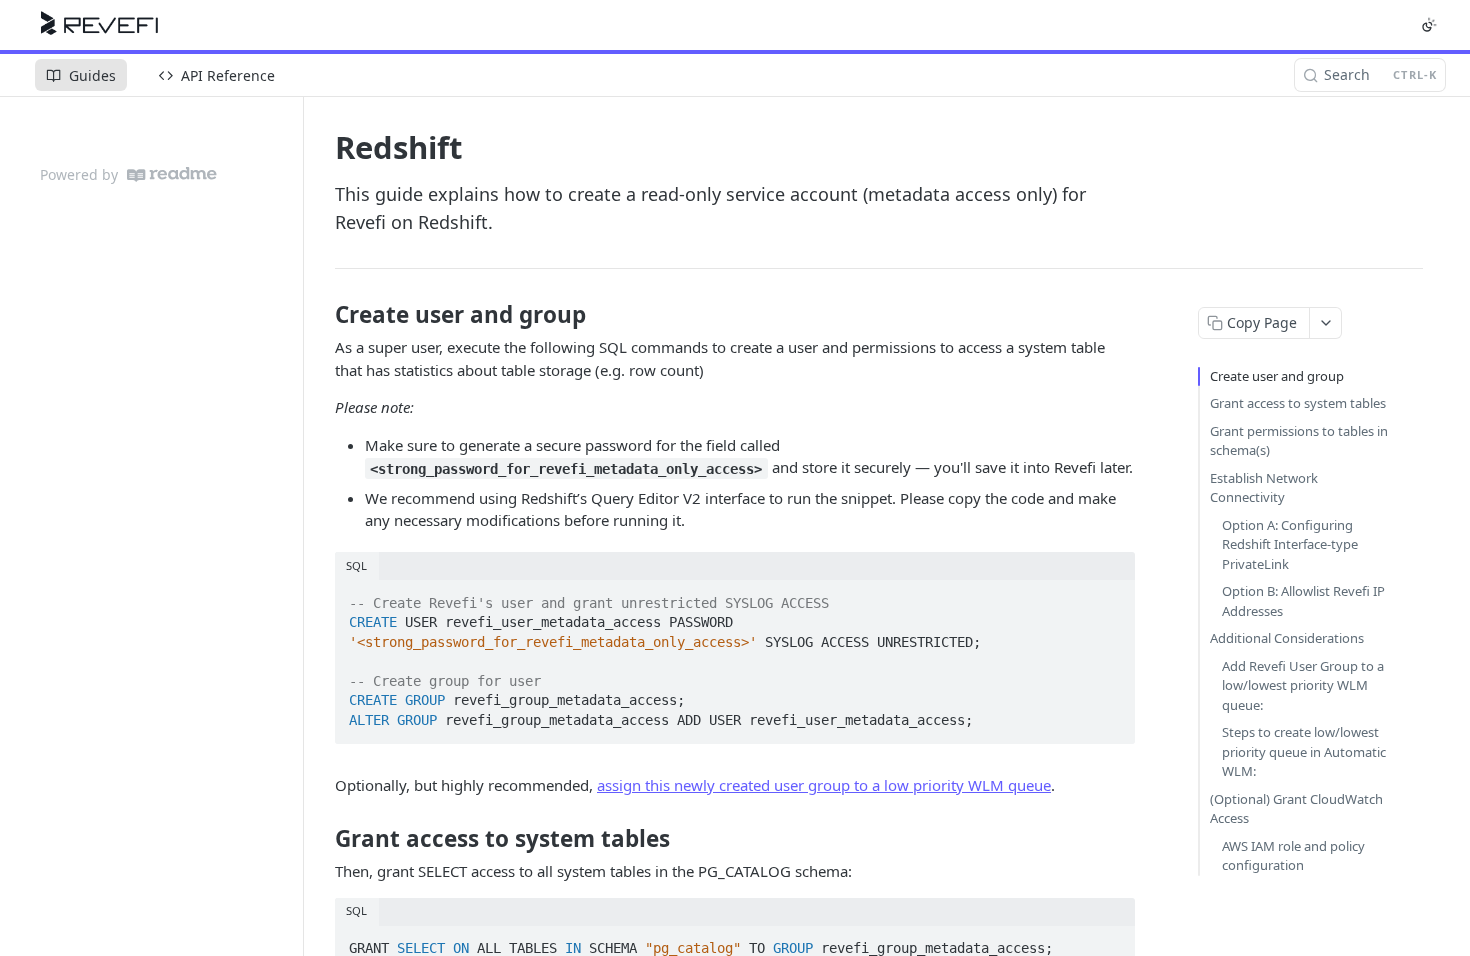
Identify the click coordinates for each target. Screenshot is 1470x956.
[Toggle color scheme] (1429, 25)
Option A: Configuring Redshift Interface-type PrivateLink (1290, 544)
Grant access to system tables (1298, 403)
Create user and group (1277, 376)
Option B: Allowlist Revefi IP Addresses (1303, 601)
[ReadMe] (172, 174)
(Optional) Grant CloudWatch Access (1296, 809)
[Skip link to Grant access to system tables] (321, 838)
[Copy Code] (1111, 597)
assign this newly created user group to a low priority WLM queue (824, 785)
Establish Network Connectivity (1264, 488)
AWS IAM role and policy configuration (1293, 856)
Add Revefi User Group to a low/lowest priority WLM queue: (1303, 685)
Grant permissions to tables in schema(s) (1299, 441)
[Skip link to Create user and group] (321, 315)
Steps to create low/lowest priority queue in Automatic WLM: (1304, 751)
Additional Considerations (1287, 638)
